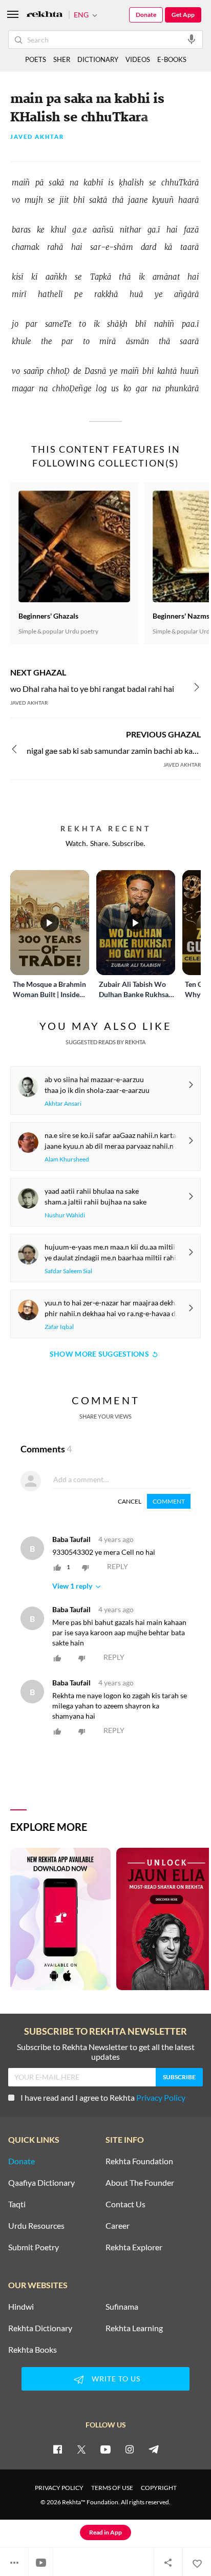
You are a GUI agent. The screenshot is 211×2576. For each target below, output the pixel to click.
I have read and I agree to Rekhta (103, 2097)
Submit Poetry (34, 2247)
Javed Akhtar (37, 137)
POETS (36, 59)
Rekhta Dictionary (40, 2328)
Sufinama (122, 2307)
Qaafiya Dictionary (41, 2183)
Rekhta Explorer (134, 2247)
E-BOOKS (172, 59)
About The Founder (140, 2183)
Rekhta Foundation (139, 2161)
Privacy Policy (161, 2097)
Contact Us (125, 2204)
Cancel (130, 1501)
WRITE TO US (116, 2379)
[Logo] (45, 15)
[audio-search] (192, 39)
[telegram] (154, 2449)
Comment (169, 1501)
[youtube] (105, 2449)
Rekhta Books (33, 2350)
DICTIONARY (98, 59)
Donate (146, 15)
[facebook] (57, 2449)
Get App (183, 15)
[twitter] (81, 2449)
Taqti (17, 2204)
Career (118, 2226)
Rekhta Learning (134, 2328)
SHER (62, 59)
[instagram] (130, 2449)
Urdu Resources (36, 2226)
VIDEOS (138, 59)
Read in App (105, 2532)
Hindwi (21, 2307)
